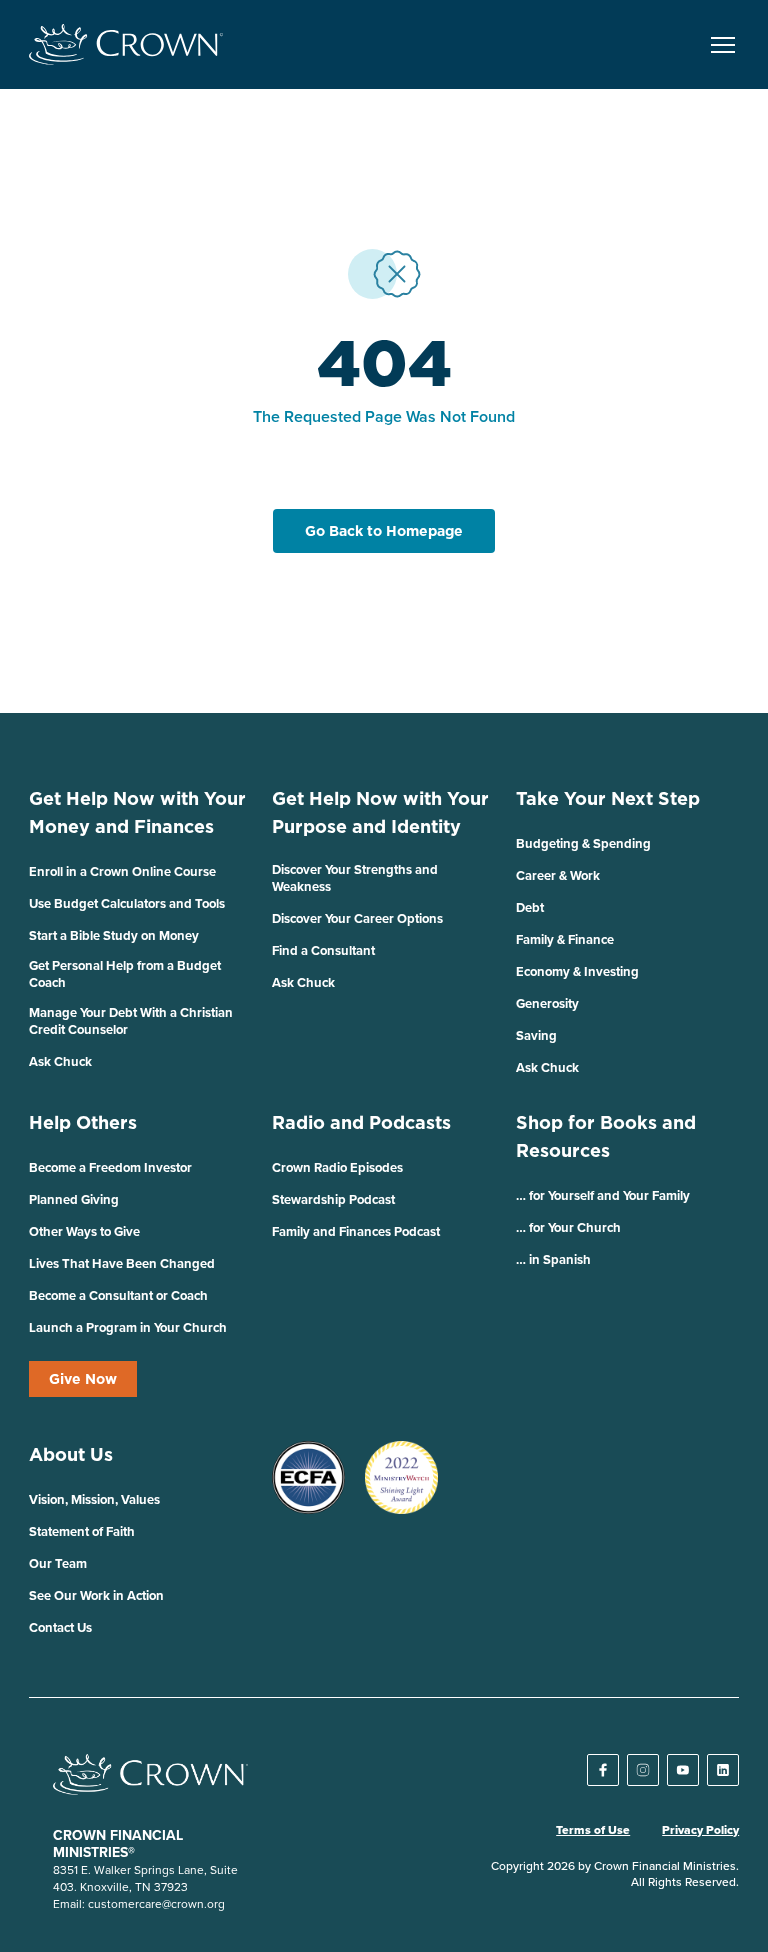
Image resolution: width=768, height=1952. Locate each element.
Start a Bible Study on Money (114, 935)
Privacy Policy (700, 1830)
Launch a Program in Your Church (128, 1327)
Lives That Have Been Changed (122, 1263)
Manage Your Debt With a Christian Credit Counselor (131, 1021)
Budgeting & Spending (583, 843)
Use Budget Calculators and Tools (127, 903)
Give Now (83, 1379)
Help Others (83, 1122)
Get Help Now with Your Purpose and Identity (380, 812)
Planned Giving (74, 1199)
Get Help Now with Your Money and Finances (137, 812)
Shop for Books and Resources (606, 1136)
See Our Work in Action (96, 1595)
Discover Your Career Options (357, 918)
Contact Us (60, 1627)
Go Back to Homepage (384, 531)
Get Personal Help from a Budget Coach (125, 974)
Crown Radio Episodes (337, 1167)
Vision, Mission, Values (94, 1499)
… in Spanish (553, 1259)
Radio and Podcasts (361, 1122)
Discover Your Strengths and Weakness (355, 878)
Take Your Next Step (608, 798)
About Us (71, 1454)
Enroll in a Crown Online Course (122, 871)
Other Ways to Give (84, 1231)
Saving (536, 1035)
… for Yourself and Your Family (603, 1195)
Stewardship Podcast (333, 1199)
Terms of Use (593, 1830)
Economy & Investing (577, 971)
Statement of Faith (82, 1531)
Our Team (58, 1563)
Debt (530, 907)
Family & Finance (565, 939)
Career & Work (558, 875)
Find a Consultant (323, 950)
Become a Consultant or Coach (118, 1295)
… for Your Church (568, 1227)
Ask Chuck (60, 1061)
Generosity (547, 1003)
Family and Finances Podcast (356, 1231)
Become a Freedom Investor (110, 1167)
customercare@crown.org (156, 1903)
